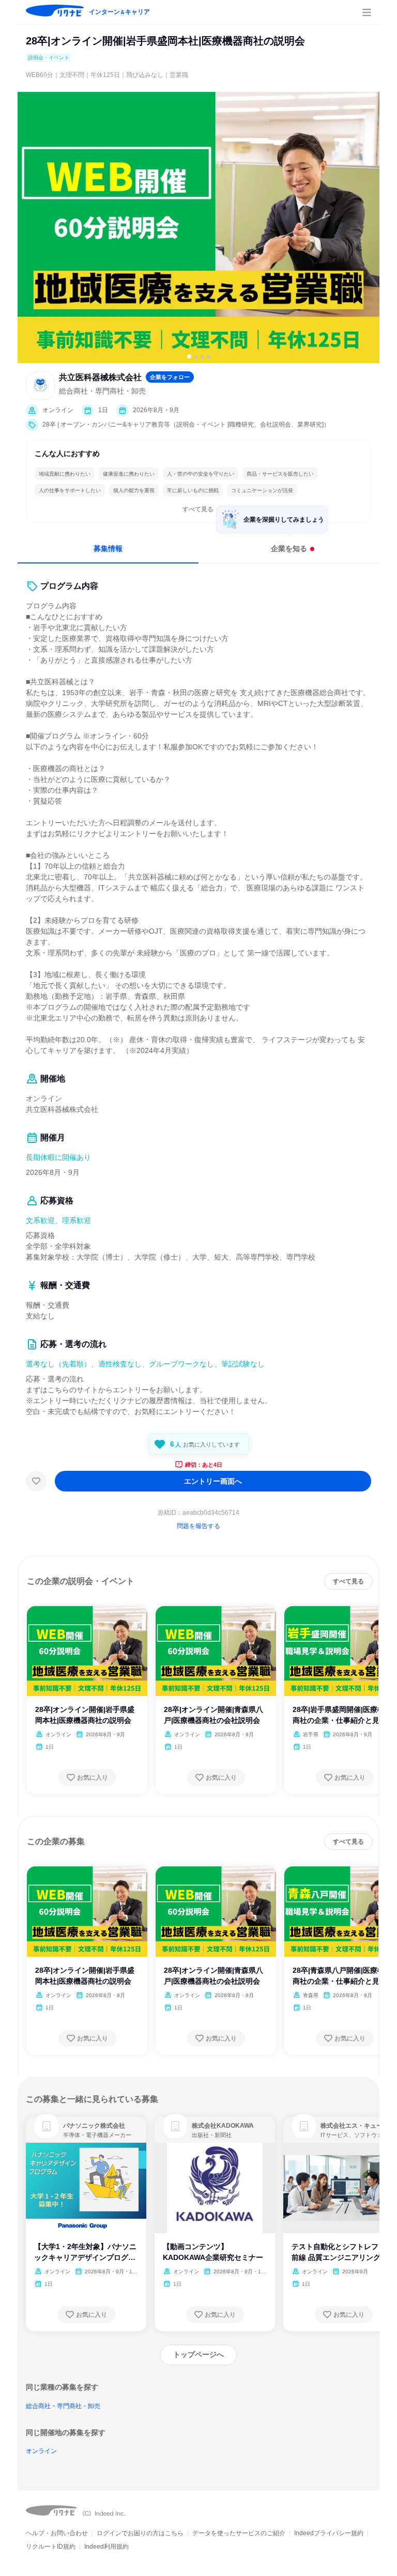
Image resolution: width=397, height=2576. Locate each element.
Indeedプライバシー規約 (329, 2533)
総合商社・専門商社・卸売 (63, 2406)
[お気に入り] (36, 1481)
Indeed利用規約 (106, 2547)
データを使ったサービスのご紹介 (239, 2533)
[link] (47, 2126)
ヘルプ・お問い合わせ (57, 2533)
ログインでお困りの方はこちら (140, 2533)
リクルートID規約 (51, 2547)
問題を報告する (198, 1526)
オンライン (41, 2451)
